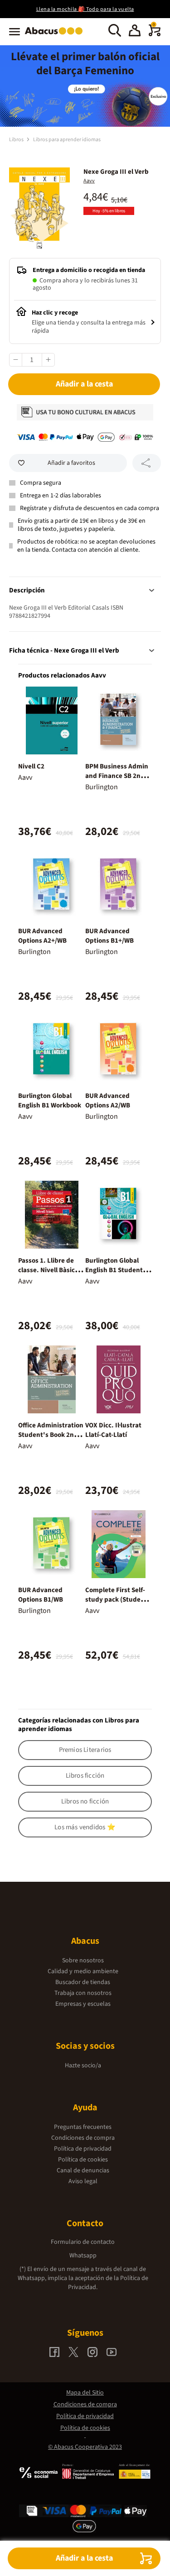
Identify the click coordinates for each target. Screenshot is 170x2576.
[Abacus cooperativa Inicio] (56, 35)
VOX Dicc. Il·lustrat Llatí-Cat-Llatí (113, 1430)
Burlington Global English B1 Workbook (50, 1101)
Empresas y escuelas (83, 2004)
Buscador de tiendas (83, 1982)
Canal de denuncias (83, 2171)
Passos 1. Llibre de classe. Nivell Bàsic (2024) (46, 1270)
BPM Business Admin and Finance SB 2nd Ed (117, 776)
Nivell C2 (31, 766)
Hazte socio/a (83, 2066)
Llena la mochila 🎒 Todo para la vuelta (85, 9)
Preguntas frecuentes (83, 2127)
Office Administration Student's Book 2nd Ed (51, 1435)
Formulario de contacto (83, 2242)
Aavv (89, 181)
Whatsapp (83, 2256)
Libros (17, 140)
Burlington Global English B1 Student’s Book (117, 1270)
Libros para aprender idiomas (67, 140)
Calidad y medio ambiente (83, 1971)
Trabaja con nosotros (83, 1993)
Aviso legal (83, 2181)
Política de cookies (83, 2160)
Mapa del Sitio (85, 2393)
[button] (135, 32)
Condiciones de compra (83, 2138)
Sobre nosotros (83, 1961)
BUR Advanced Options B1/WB (41, 1595)
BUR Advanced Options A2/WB (108, 1101)
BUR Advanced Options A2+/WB (42, 936)
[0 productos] (155, 34)
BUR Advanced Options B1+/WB (109, 936)
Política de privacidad (83, 2149)
